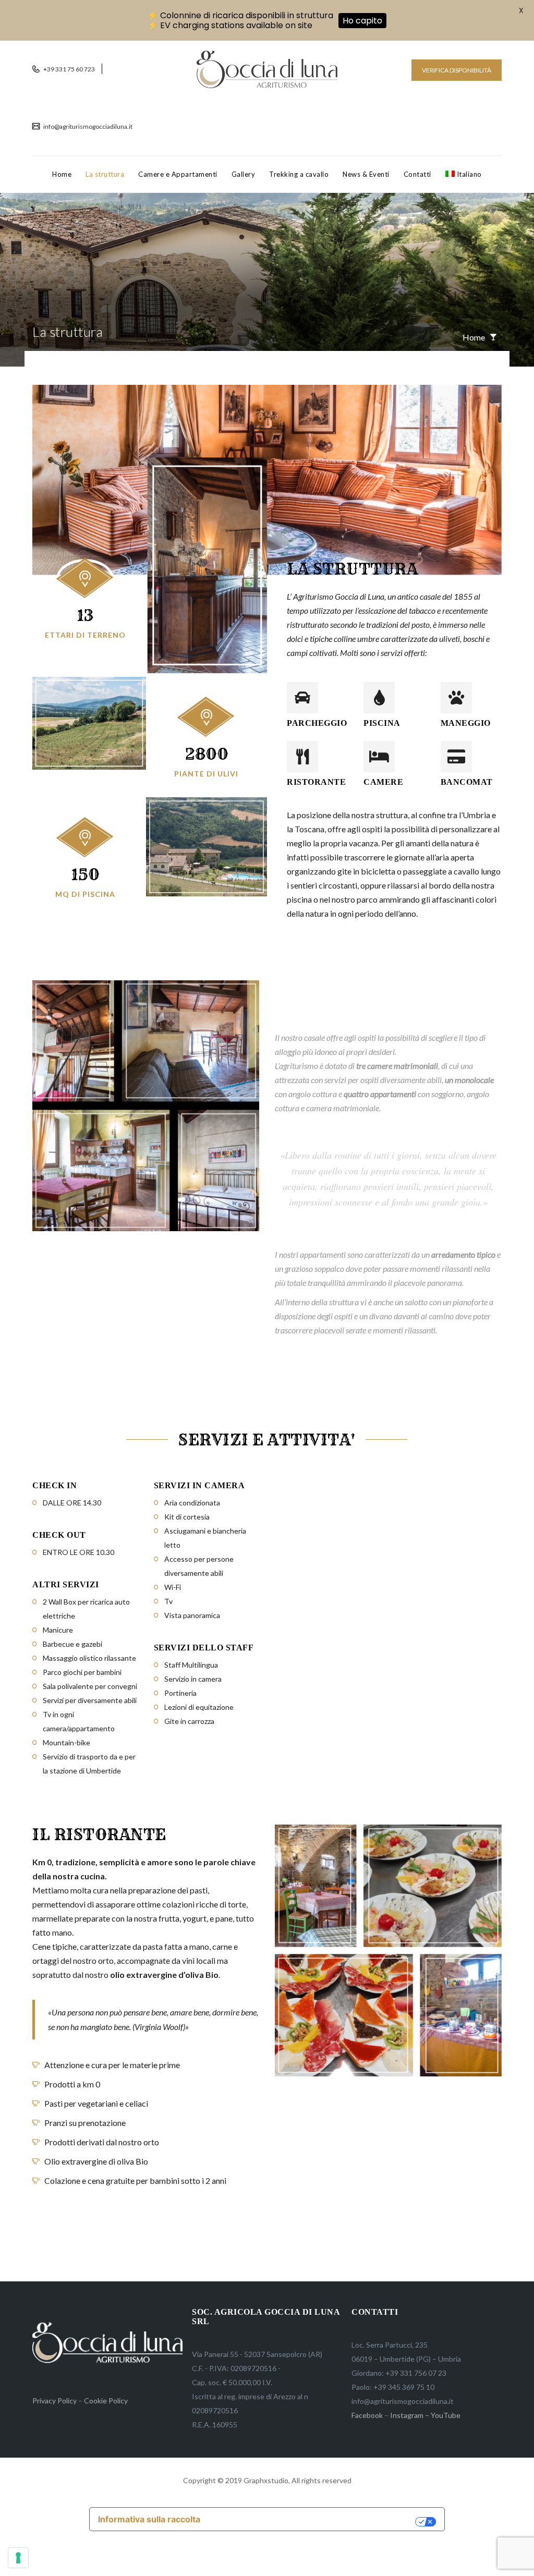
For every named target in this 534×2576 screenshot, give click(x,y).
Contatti (417, 174)
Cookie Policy (106, 2401)
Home (62, 174)
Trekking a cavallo (299, 174)
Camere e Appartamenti (178, 174)
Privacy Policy (54, 2401)
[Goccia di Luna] (267, 69)
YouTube (446, 2415)
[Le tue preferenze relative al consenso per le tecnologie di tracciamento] (18, 2558)
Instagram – (410, 2415)
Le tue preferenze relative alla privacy (313, 2522)
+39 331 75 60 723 (69, 69)
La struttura (105, 174)
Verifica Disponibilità (457, 70)
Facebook (367, 2415)
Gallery (244, 174)
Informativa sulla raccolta (149, 2519)
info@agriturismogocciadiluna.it (87, 126)
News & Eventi (366, 174)
